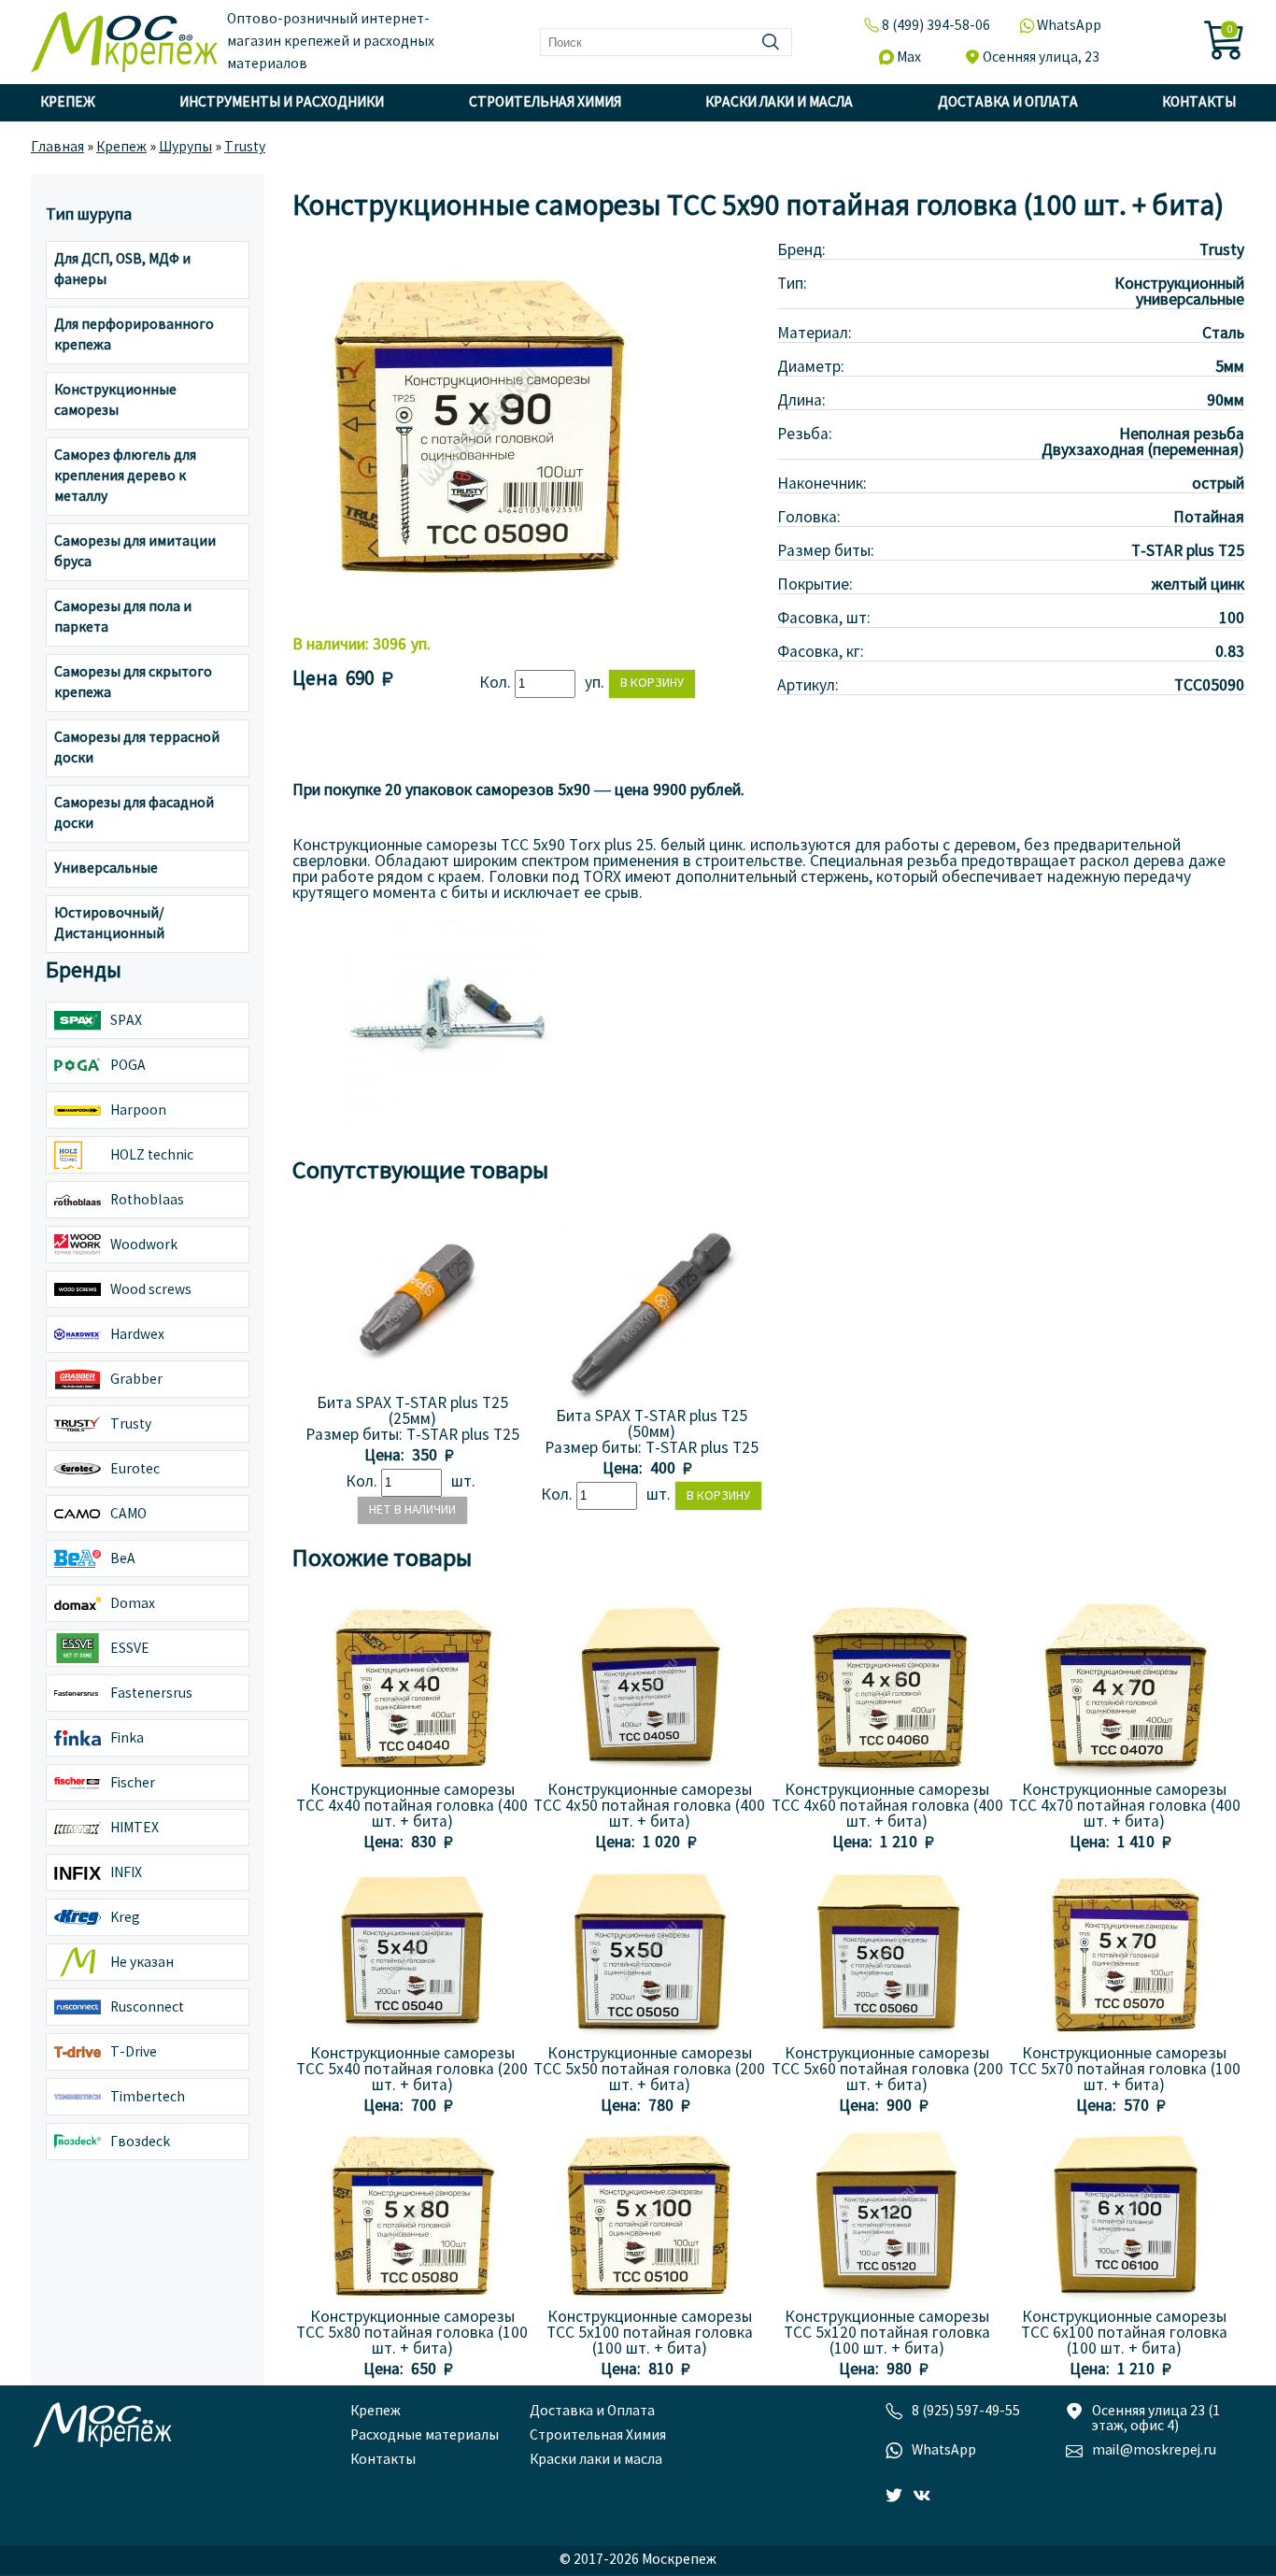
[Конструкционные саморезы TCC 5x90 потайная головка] (479, 612)
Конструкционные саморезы (115, 401)
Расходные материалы (425, 2436)
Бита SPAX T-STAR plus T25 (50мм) (652, 1425)
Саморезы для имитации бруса (135, 552)
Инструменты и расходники (282, 103)
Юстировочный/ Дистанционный (109, 924)
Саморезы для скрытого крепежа (133, 683)
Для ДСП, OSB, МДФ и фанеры (122, 270)
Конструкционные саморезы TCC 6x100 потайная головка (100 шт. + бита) (1124, 2334)
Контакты (1199, 103)
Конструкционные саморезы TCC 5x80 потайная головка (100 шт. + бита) (412, 2334)
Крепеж (68, 103)
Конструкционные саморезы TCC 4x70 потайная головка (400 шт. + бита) (1125, 1807)
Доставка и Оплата (1008, 103)
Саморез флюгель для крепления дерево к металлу (125, 477)
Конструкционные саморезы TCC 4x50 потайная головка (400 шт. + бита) (649, 1807)
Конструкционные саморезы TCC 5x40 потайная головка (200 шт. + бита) (412, 2070)
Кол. (497, 683)
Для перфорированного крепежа (134, 335)
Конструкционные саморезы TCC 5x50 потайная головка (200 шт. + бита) (649, 2070)
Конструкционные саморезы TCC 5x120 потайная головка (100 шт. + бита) (887, 2334)
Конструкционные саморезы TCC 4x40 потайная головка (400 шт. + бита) (412, 1807)
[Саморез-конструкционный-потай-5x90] (447, 1120)
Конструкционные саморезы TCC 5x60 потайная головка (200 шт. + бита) (887, 2070)
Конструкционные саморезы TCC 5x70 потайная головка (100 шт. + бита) (1125, 2070)
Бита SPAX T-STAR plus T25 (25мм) (412, 1412)
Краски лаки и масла (779, 103)
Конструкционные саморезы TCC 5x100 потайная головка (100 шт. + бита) (650, 2334)
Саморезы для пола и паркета (123, 618)
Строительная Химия (545, 103)
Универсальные (106, 869)
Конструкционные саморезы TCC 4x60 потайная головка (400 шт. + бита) (887, 1807)
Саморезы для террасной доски (137, 748)
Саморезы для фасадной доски (134, 814)
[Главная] (124, 42)
